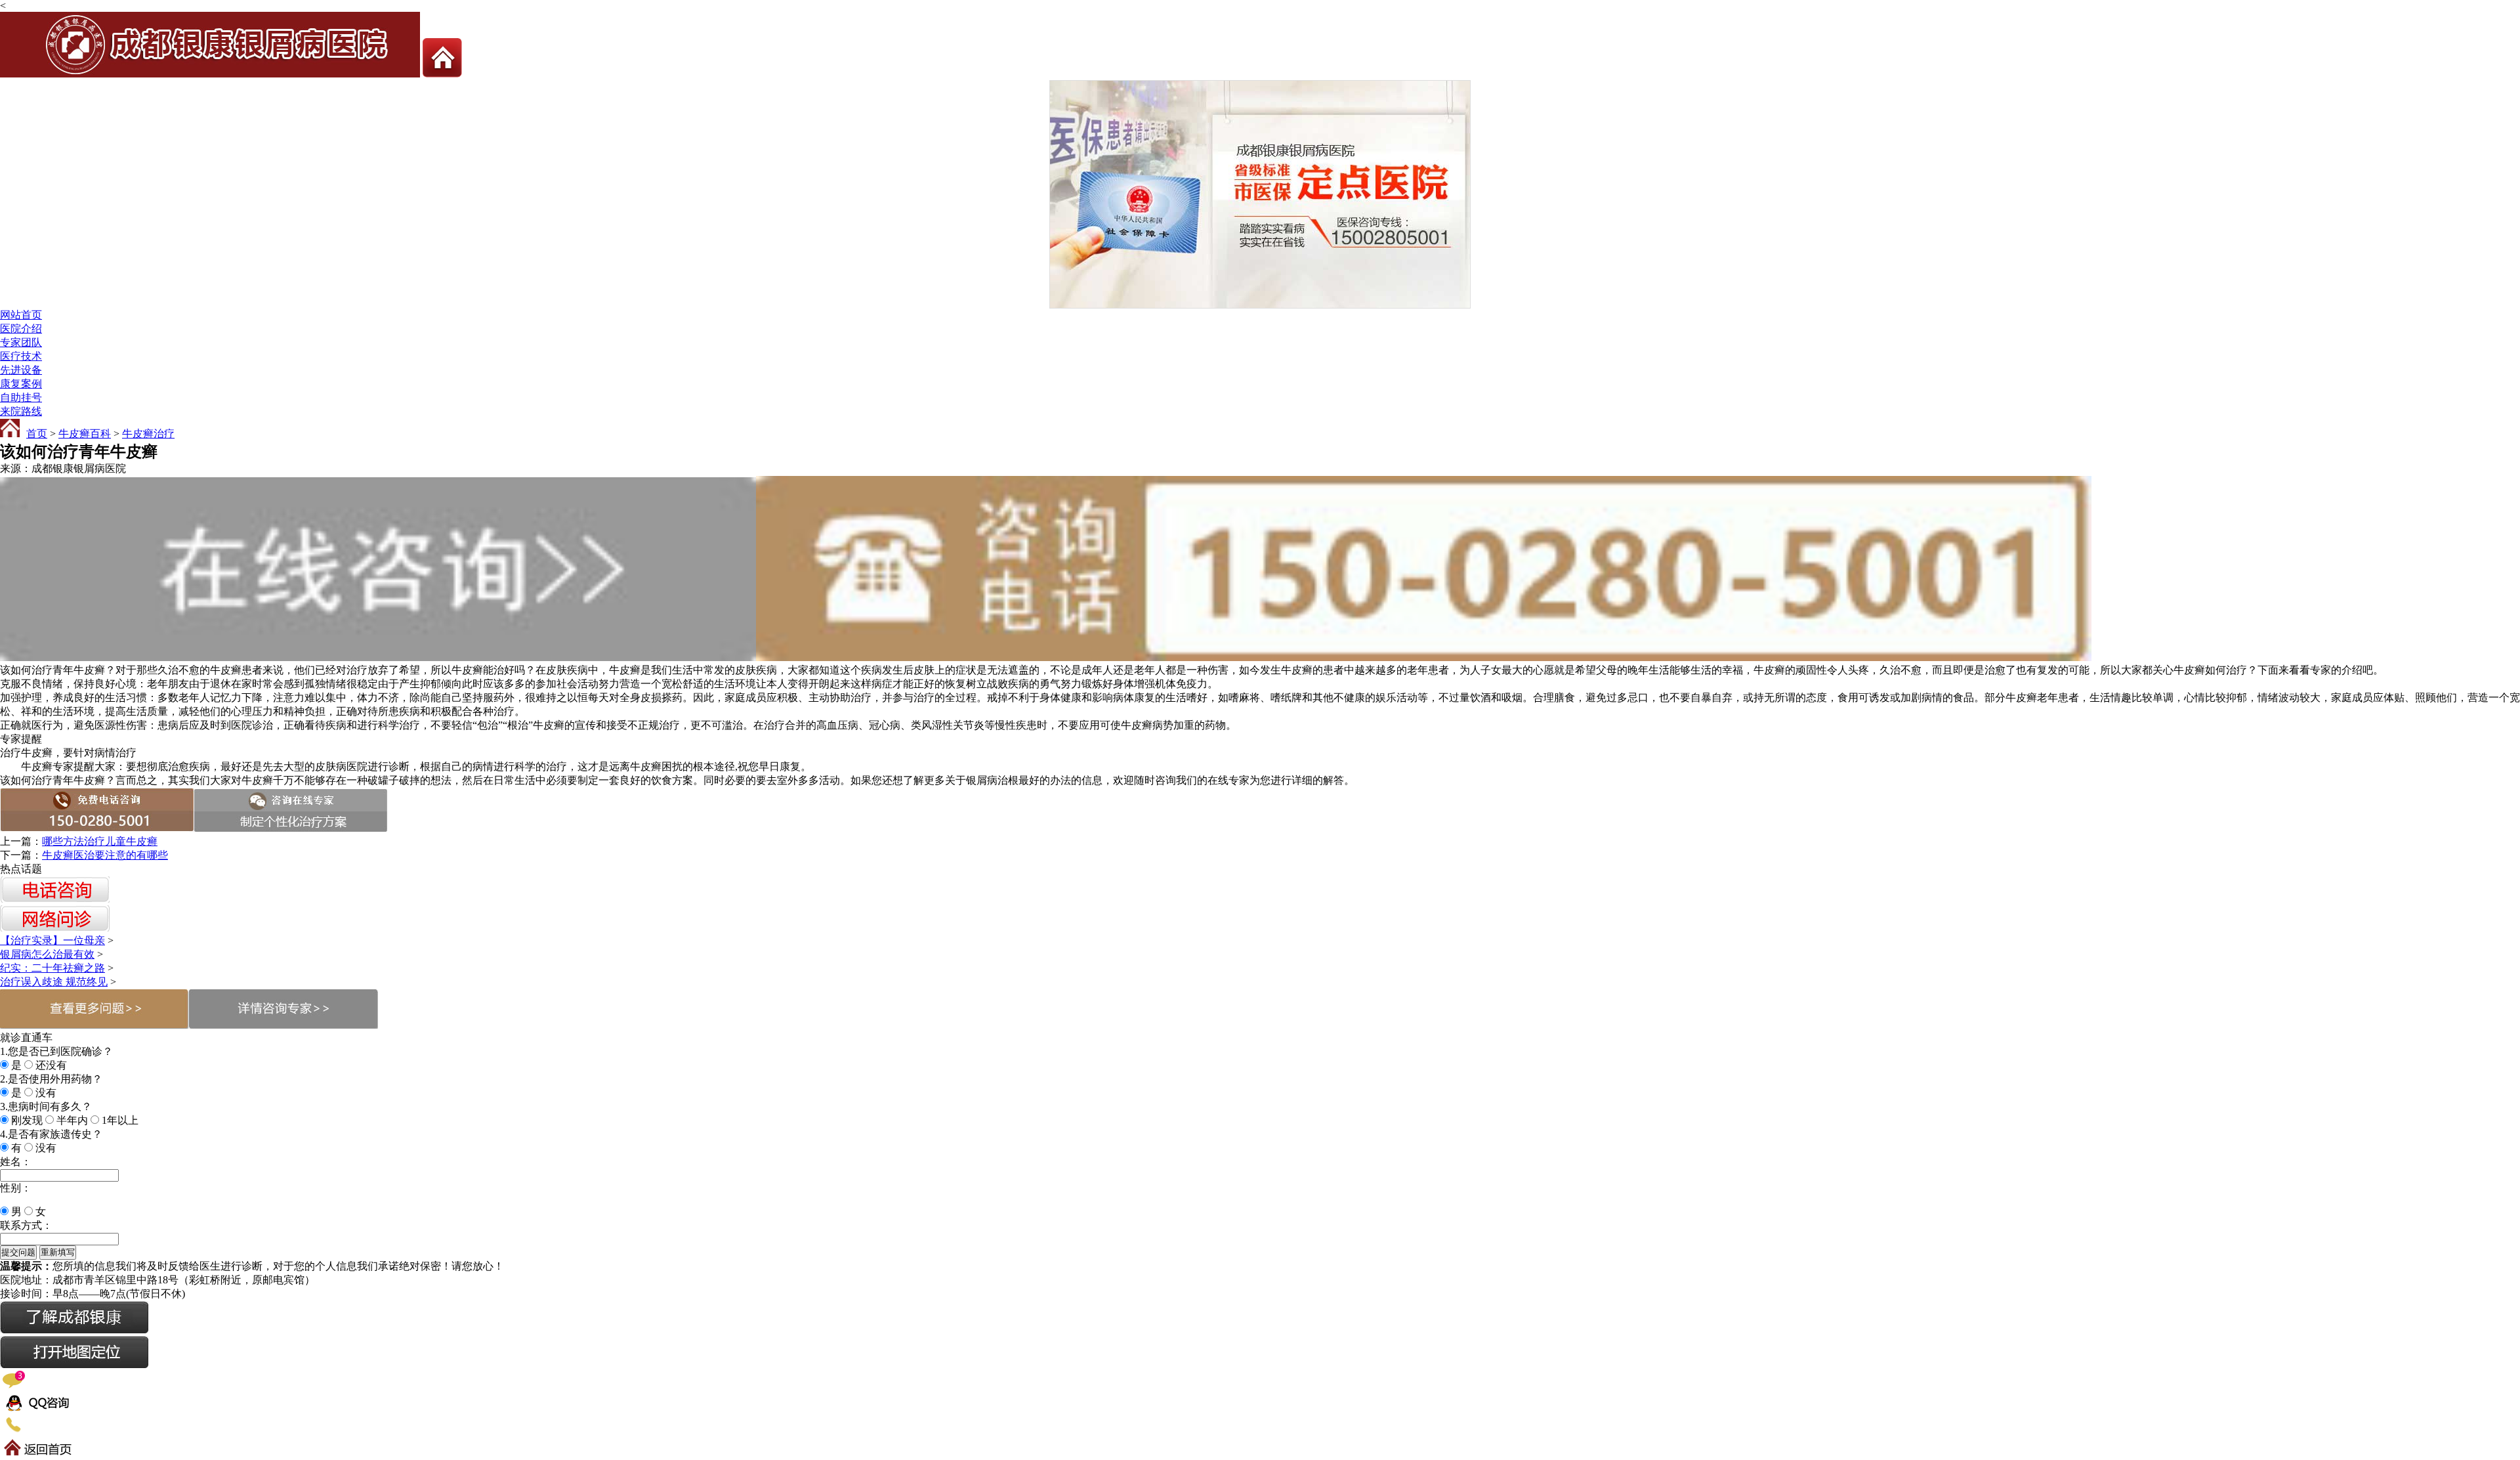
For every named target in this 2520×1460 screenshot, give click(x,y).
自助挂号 (21, 397)
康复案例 (21, 384)
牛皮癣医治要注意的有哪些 (105, 855)
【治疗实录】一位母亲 (52, 940)
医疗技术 (21, 356)
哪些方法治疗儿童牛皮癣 (100, 841)
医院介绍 (21, 329)
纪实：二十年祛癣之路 (52, 968)
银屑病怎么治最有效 (47, 954)
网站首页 (21, 315)
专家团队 (21, 342)
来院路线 (21, 411)
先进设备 (21, 370)
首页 (37, 434)
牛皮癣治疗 (148, 434)
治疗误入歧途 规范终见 (54, 982)
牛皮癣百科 (85, 434)
